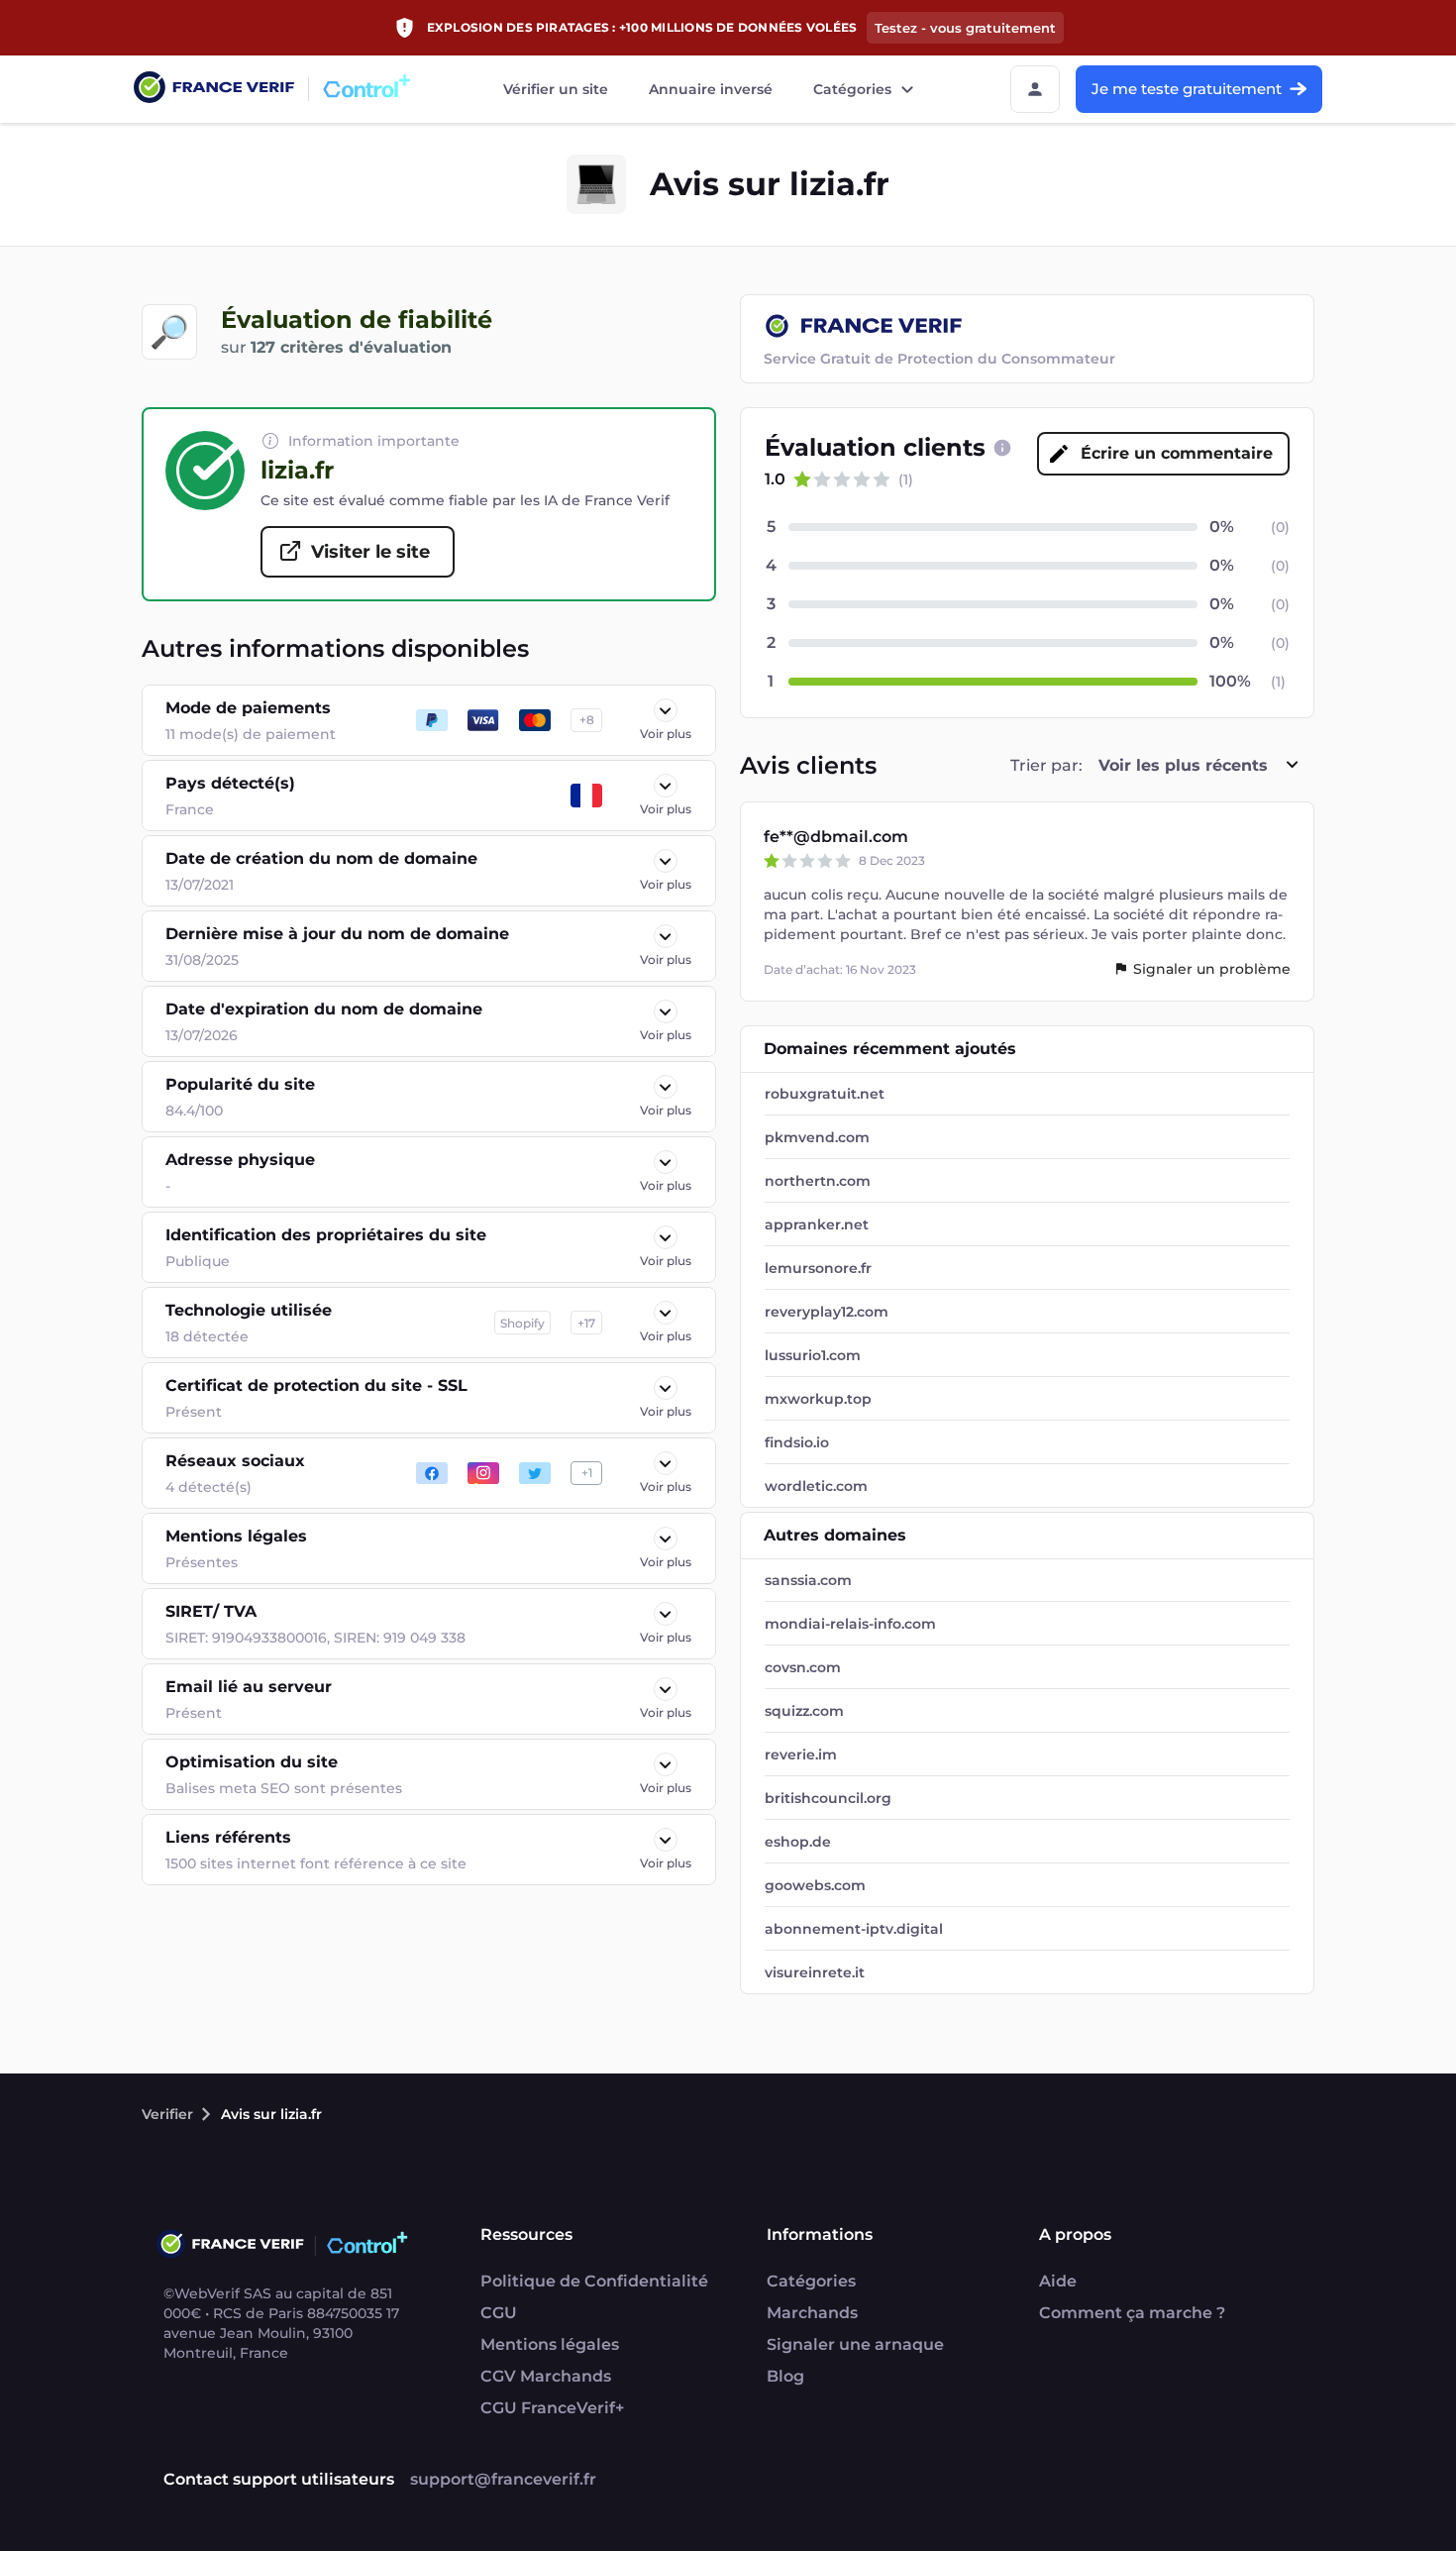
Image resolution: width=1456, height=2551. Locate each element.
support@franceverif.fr (503, 2479)
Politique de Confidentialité (594, 2281)
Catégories (852, 89)
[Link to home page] (214, 90)
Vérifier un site (556, 89)
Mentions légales (550, 2344)
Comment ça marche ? (1132, 2313)
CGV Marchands (546, 2376)
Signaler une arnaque (855, 2344)
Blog (785, 2376)
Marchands (812, 2313)
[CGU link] (1002, 448)
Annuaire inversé (711, 89)
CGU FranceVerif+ (552, 2408)
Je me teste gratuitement (1187, 89)
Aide (1058, 2281)
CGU (499, 2313)
